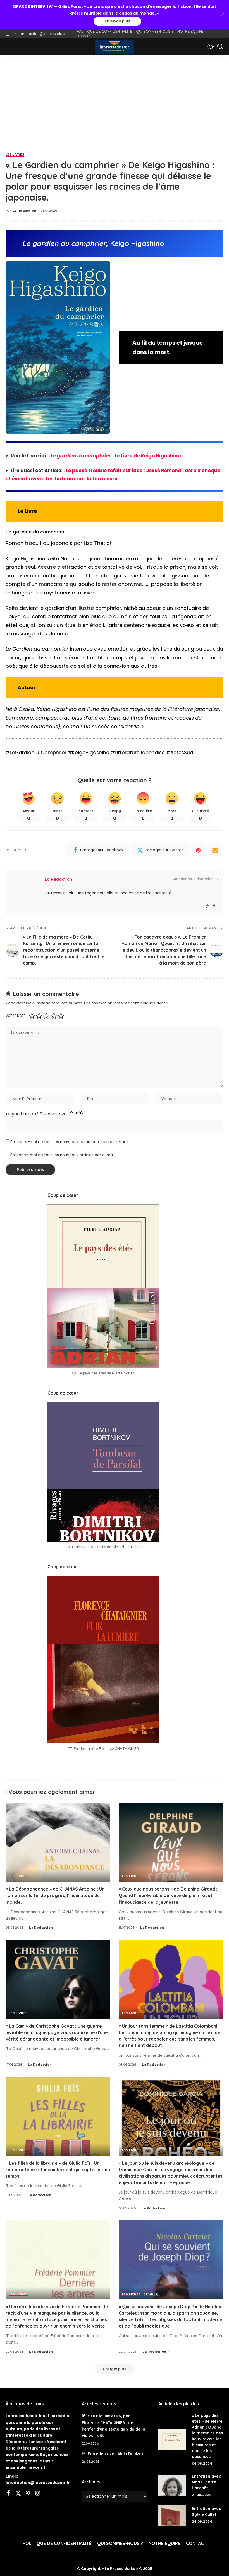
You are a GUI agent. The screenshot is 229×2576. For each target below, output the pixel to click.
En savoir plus (117, 21)
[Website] (207, 906)
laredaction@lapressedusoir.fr (46, 34)
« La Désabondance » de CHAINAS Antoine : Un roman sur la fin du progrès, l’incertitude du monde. (55, 1895)
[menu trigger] (11, 47)
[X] (18, 2494)
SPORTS (151, 2294)
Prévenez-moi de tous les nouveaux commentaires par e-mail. (70, 1142)
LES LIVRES (15, 155)
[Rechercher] (220, 47)
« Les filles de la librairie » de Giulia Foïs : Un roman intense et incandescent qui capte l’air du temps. (58, 2170)
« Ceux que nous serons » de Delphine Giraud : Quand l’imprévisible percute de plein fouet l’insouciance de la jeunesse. (168, 1895)
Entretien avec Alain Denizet (115, 2454)
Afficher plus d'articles (193, 879)
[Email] (215, 850)
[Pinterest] (198, 850)
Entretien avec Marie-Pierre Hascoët (206, 2482)
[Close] (223, 15)
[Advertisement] (115, 97)
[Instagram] (38, 2494)
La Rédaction (24, 211)
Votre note (15, 1016)
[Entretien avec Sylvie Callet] (172, 2515)
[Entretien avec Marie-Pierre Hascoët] (172, 2485)
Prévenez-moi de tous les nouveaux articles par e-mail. (63, 1155)
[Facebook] (214, 906)
